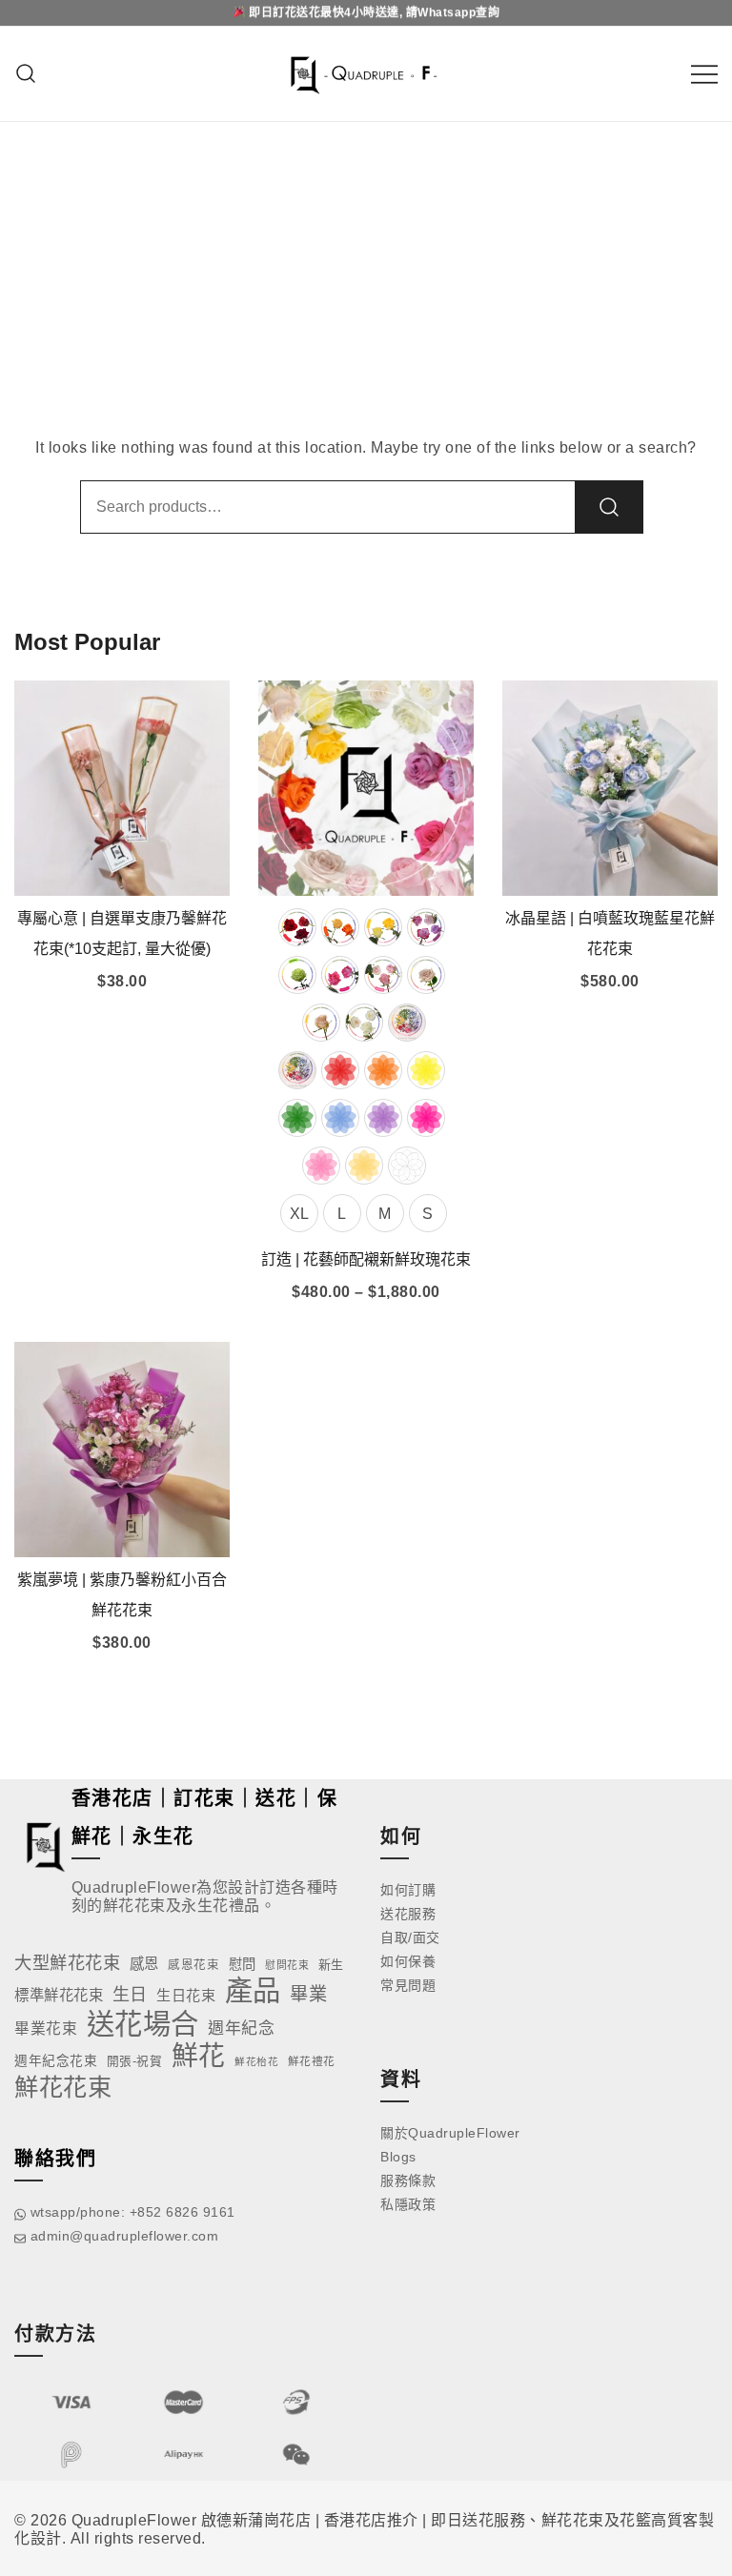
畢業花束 (46, 2028)
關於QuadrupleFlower (450, 2133)
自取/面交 (410, 1937)
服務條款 (408, 2180)
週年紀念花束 (56, 2061)
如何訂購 (408, 1890)
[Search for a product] (26, 74)
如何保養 (408, 1961)
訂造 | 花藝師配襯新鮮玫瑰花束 (366, 1259)
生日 (130, 1995)
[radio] (297, 927)
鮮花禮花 (312, 2061)
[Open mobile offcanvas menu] (704, 74)
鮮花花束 (63, 2087)
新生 (331, 1965)
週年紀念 (241, 2028)
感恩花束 (193, 1965)
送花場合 (143, 2024)
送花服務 (408, 1914)
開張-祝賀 (135, 2061)
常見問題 (408, 1985)
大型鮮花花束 (67, 1963)
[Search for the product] (609, 507)
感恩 (144, 1964)
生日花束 (186, 1995)
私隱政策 (408, 2204)
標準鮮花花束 (59, 1995)
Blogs (398, 2157)
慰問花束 (287, 1965)
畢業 (308, 1994)
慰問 (243, 1964)
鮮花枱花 (256, 2061)
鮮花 (199, 2056)
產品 (253, 1990)
